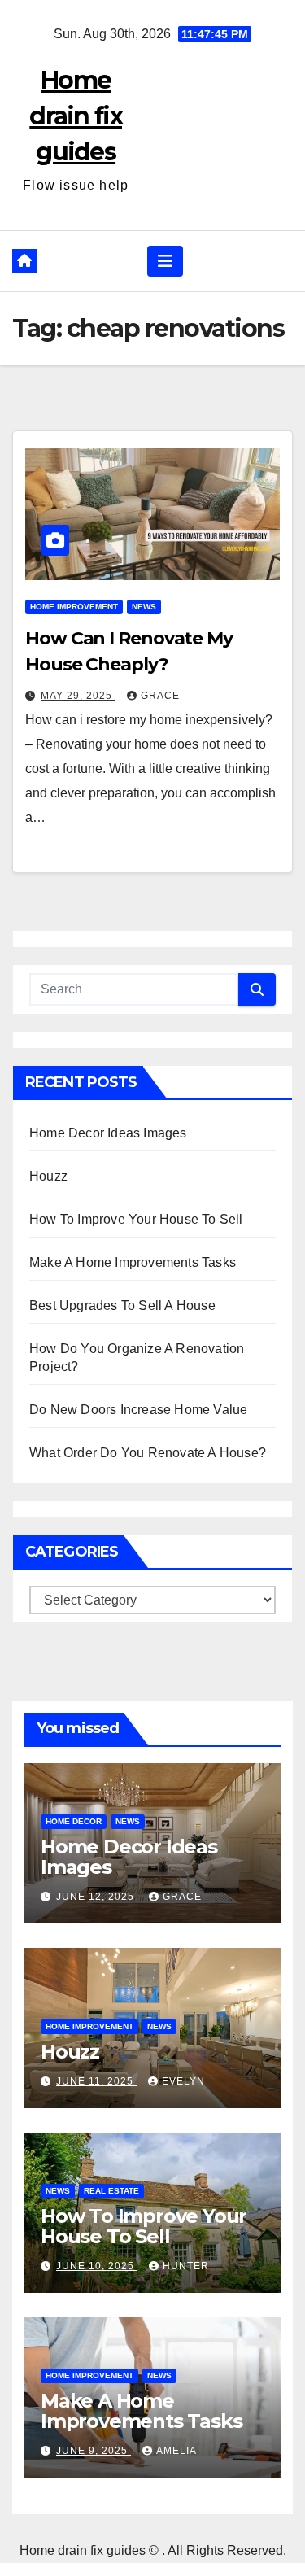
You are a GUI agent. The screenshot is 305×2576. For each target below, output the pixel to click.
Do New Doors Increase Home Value (138, 1410)
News (144, 607)
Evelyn (183, 2081)
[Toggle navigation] (165, 261)
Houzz (48, 1176)
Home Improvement (74, 607)
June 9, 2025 (94, 2451)
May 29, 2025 (78, 696)
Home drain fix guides (76, 116)
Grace (160, 696)
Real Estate (111, 2191)
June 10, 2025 (97, 2266)
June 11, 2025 (96, 2081)
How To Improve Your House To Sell (136, 1219)
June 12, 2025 (97, 1897)
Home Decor (74, 1821)
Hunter (186, 2266)
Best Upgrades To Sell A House (122, 1305)
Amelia (176, 2451)
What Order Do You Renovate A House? (148, 1453)
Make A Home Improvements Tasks (133, 1262)
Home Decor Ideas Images (108, 1133)
